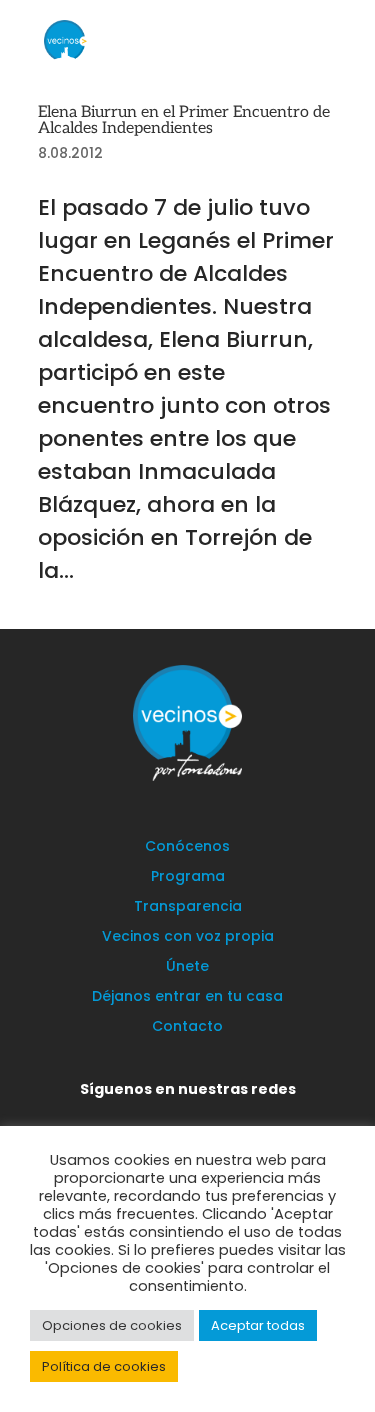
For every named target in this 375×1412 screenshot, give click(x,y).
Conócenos (187, 847)
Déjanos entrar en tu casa (187, 997)
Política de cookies (104, 1366)
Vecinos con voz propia (188, 937)
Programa (188, 877)
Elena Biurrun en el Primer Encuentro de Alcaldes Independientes (184, 120)
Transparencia (188, 907)
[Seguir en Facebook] (174, 1117)
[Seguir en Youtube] (254, 1117)
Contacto (187, 1027)
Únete (187, 967)
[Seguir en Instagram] (214, 1117)
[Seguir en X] (134, 1117)
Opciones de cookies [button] (112, 1325)
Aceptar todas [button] (258, 1325)
